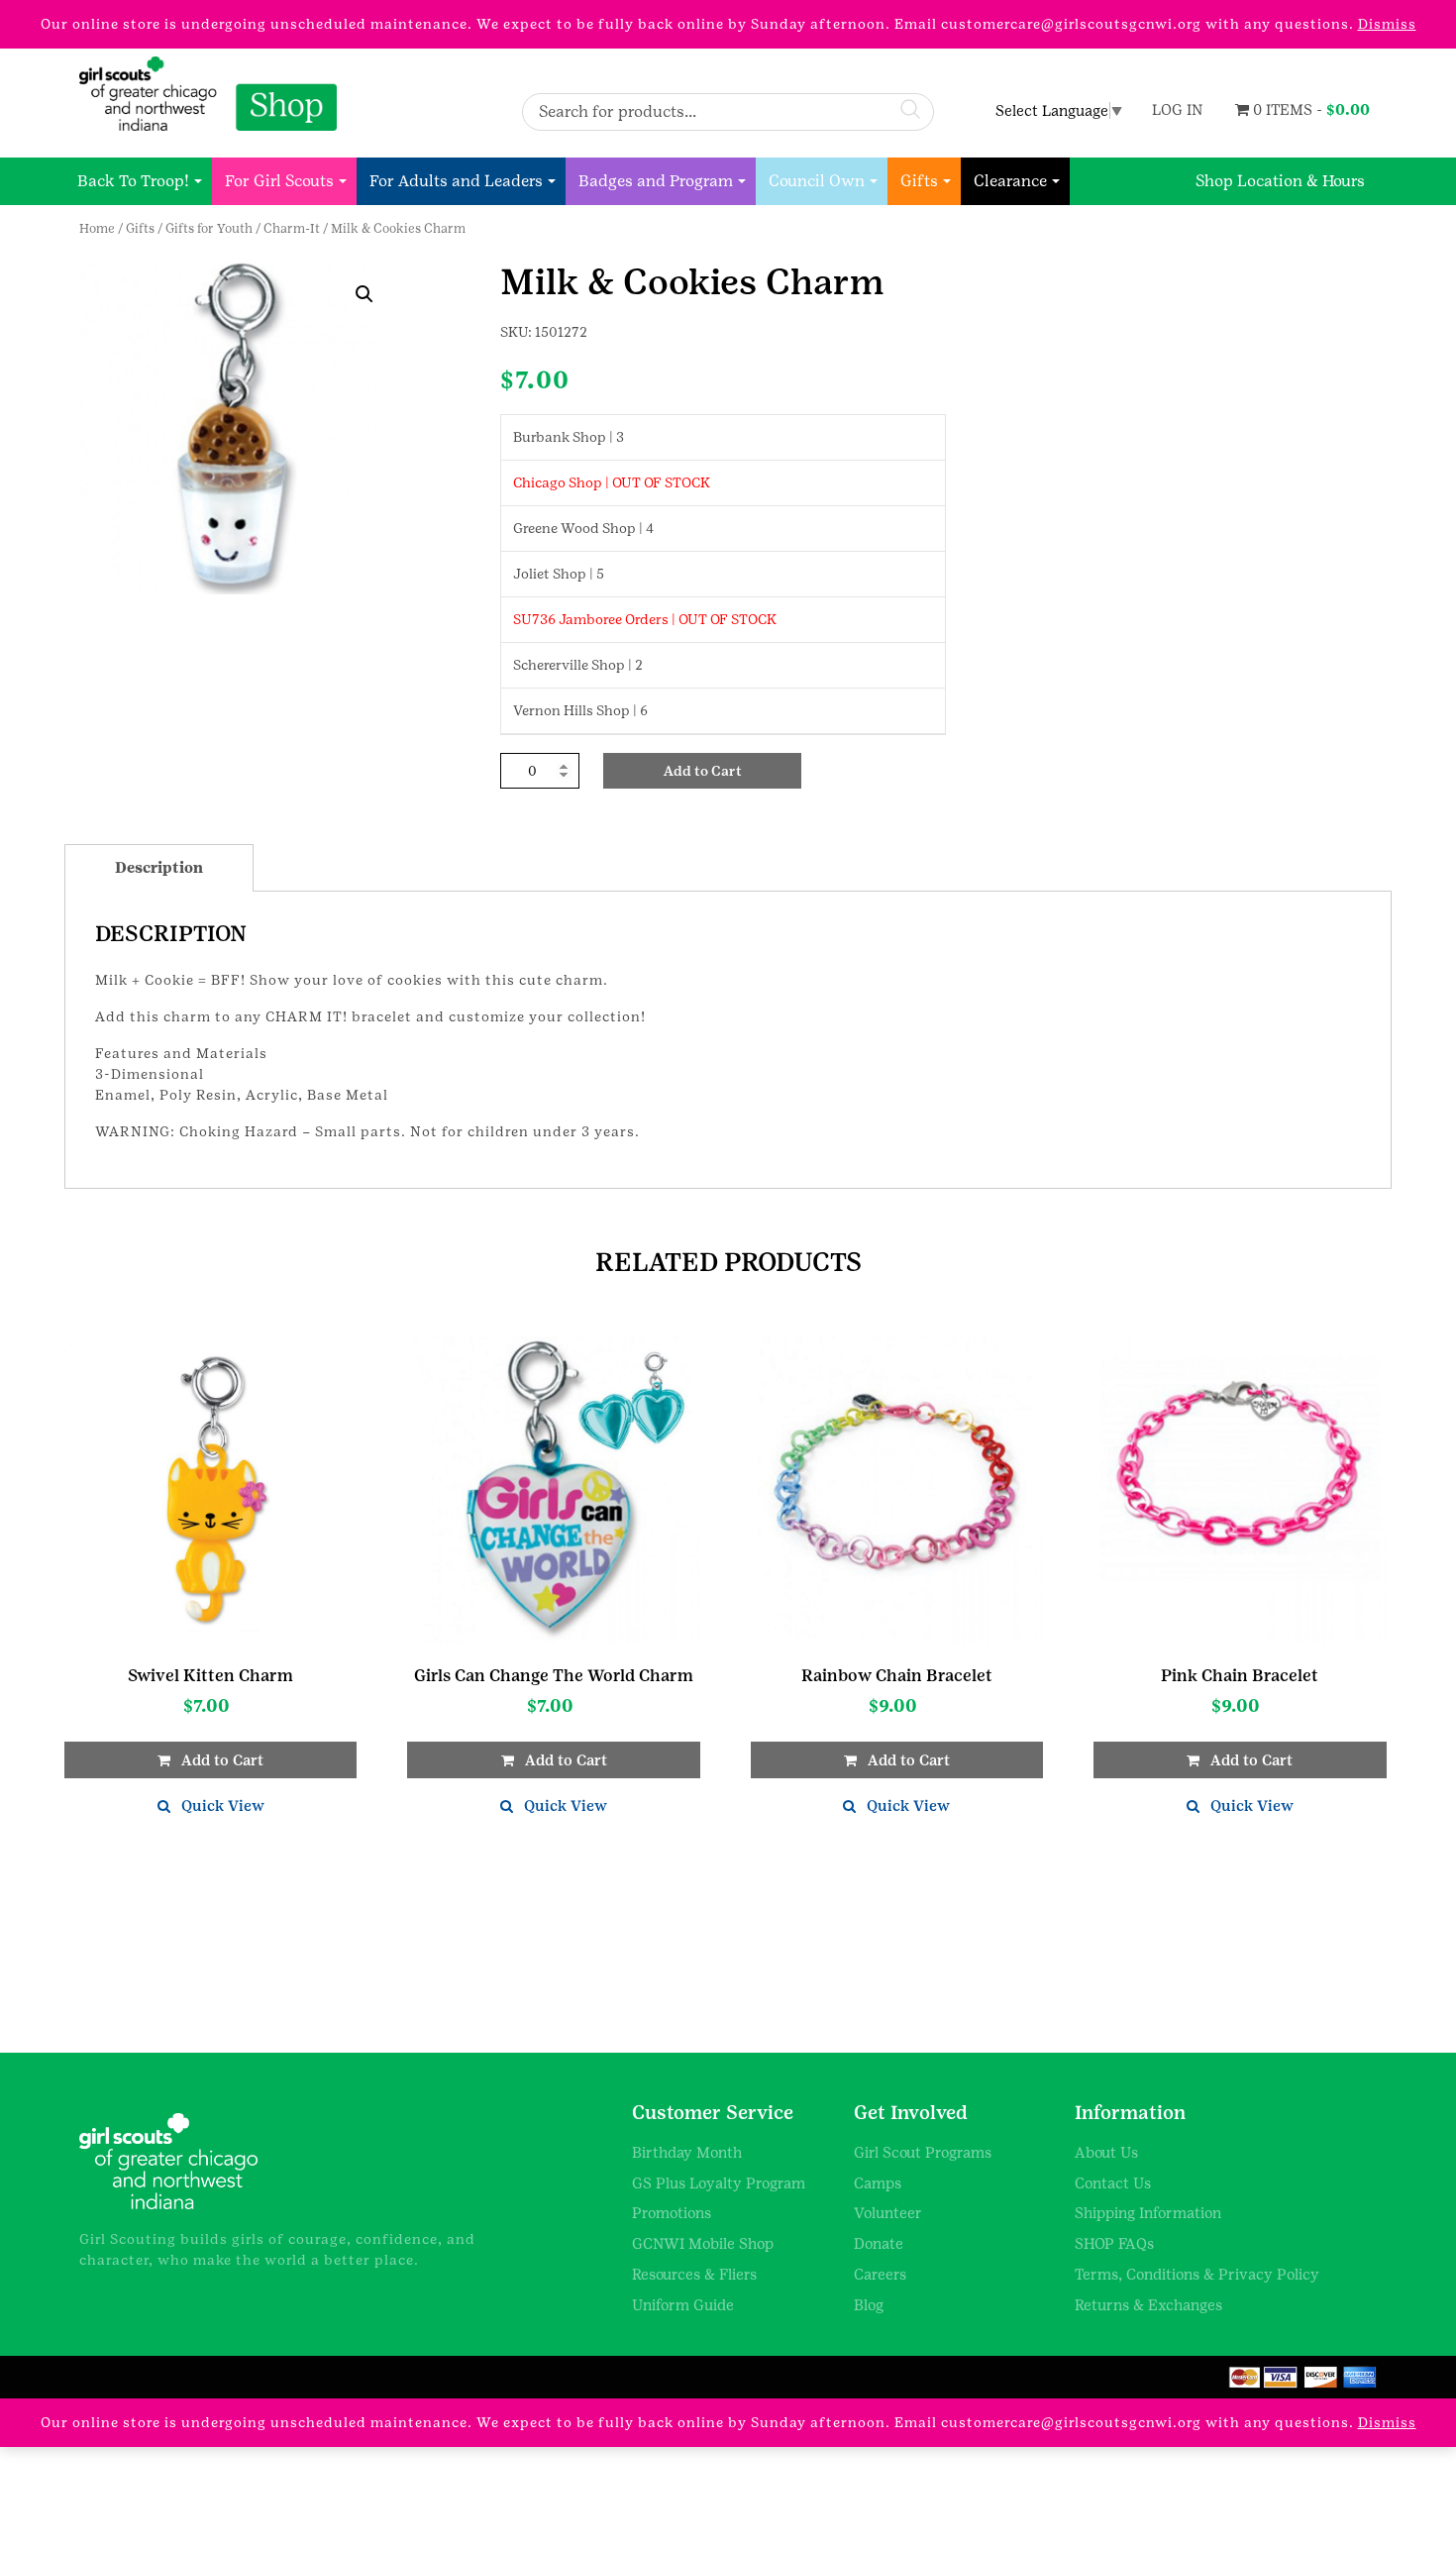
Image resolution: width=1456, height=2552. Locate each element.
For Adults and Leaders (456, 181)
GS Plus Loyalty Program (719, 2183)
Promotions (672, 2213)
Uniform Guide (683, 2305)
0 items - (1309, 109)
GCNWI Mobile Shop (703, 2243)
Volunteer (888, 2213)
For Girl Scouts (279, 181)
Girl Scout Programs (923, 2152)
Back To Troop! (133, 181)
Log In (1177, 109)
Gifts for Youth (209, 228)
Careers (880, 2274)
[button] (364, 294)
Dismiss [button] (1387, 24)
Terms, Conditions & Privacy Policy (1197, 2274)
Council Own (817, 181)
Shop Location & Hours (1280, 181)
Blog (869, 2305)
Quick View (223, 1806)
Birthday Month (687, 2152)
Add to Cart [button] (222, 1760)
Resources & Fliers (694, 2274)
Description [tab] (159, 867)
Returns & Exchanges (1148, 2305)
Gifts (919, 181)
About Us (1106, 2152)
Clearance (1010, 181)
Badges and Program (656, 181)
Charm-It (292, 228)
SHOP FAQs (1114, 2243)
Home (97, 228)
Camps (878, 2183)
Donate (879, 2243)
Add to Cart (703, 771)
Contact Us (1113, 2183)
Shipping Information (1148, 2213)
